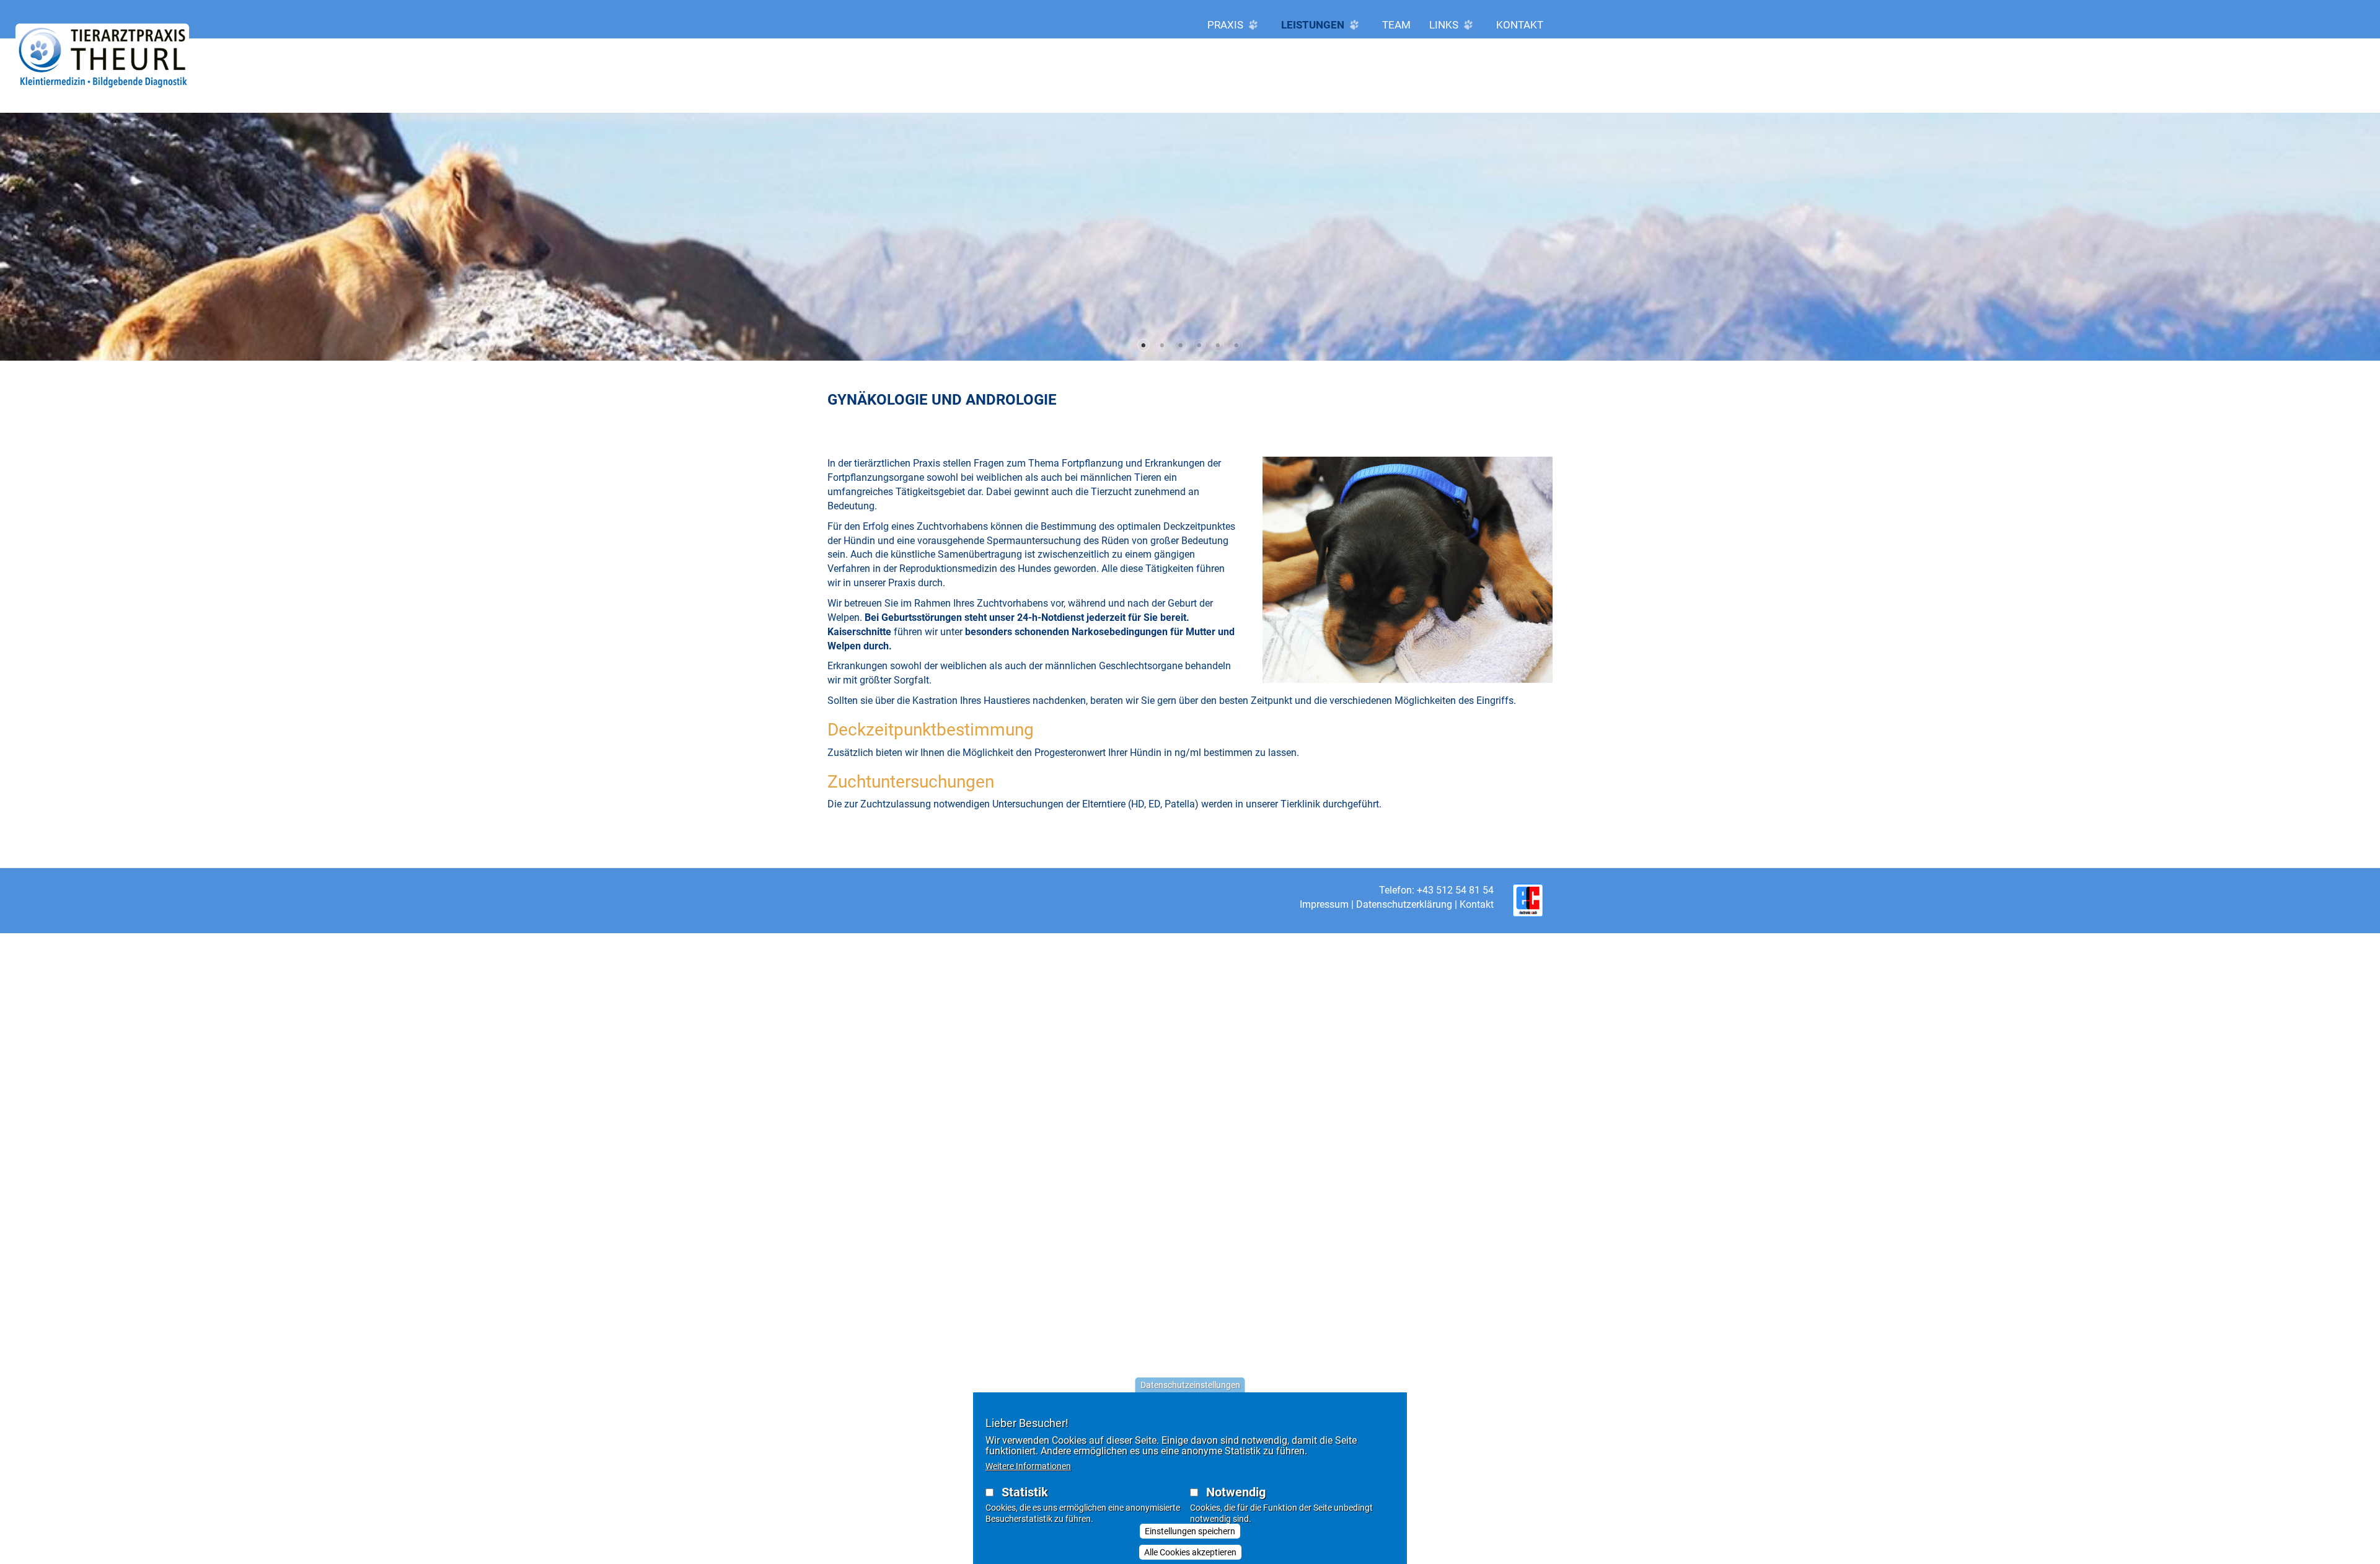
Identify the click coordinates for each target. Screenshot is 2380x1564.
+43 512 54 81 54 (1455, 890)
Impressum (1324, 904)
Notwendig (1236, 1492)
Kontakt (1520, 25)
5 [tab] (1218, 345)
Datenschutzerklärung (1404, 904)
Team (1396, 25)
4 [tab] (1199, 345)
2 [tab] (1162, 345)
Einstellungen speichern (1190, 1531)
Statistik (1025, 1492)
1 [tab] (1144, 345)
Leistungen (1314, 25)
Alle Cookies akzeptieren (1190, 1552)
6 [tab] (1236, 345)
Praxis (1227, 25)
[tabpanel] (1190, 237)
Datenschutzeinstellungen (1190, 1385)
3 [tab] (1181, 345)
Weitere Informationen (1028, 1466)
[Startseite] (102, 57)
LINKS (1445, 25)
